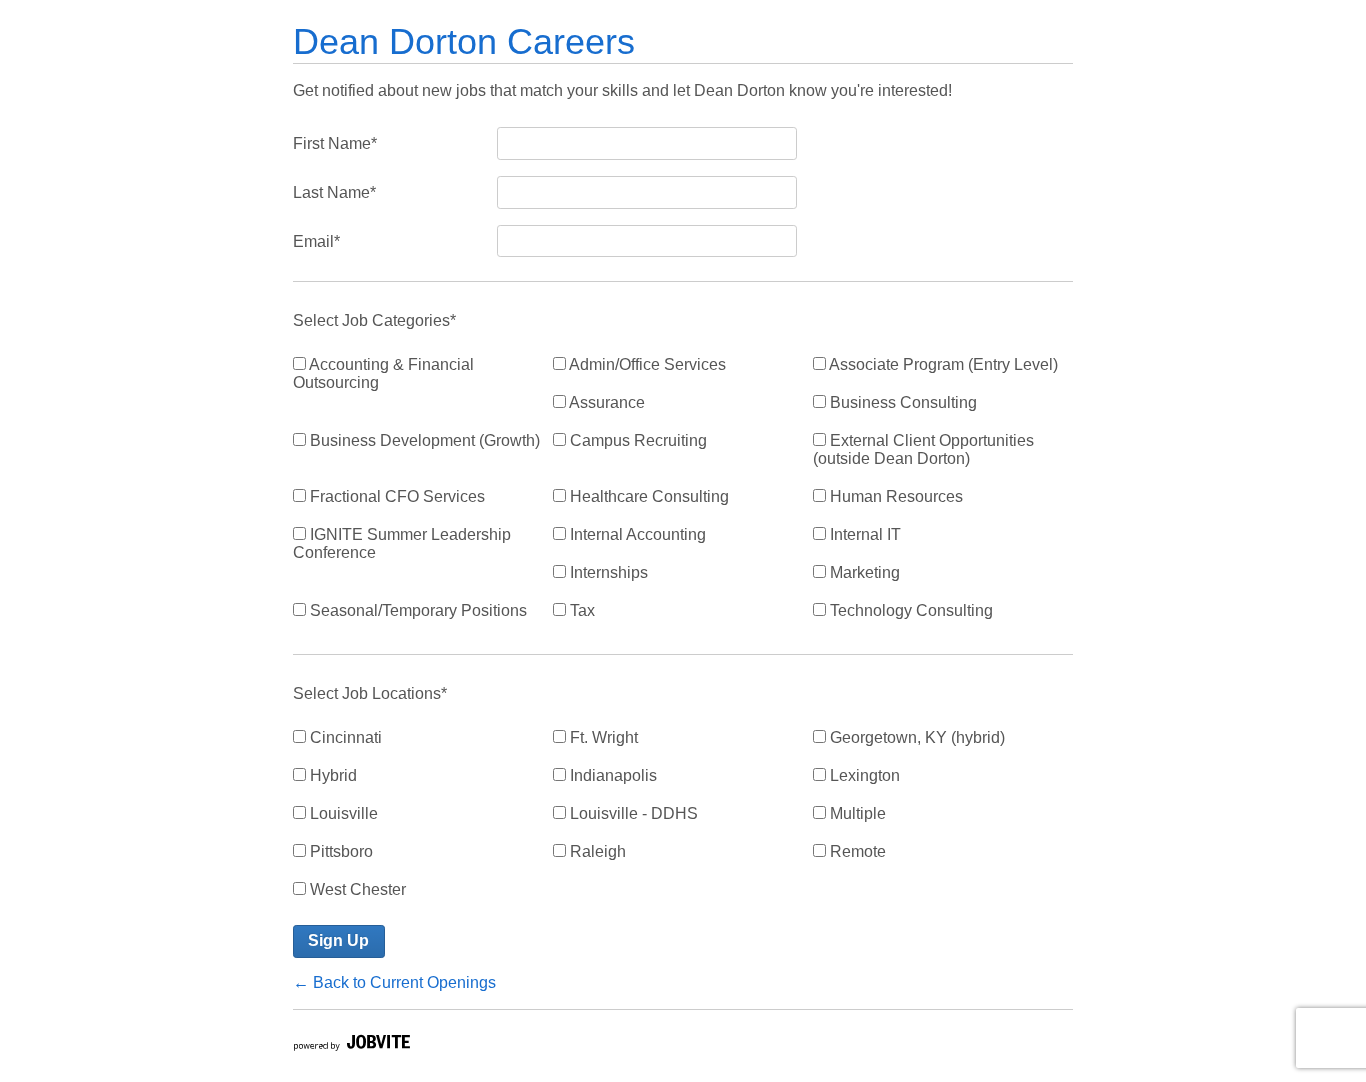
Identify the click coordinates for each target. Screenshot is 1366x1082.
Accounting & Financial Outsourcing (383, 373)
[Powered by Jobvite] (351, 1045)
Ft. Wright (602, 737)
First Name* (335, 143)
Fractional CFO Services (395, 496)
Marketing (863, 572)
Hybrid (331, 775)
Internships (607, 572)
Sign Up (338, 940)
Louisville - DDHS (632, 813)
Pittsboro (339, 851)
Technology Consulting (909, 610)
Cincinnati (344, 737)
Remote (856, 851)
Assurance (605, 402)
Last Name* (334, 192)
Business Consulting (901, 402)
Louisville (342, 813)
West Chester (356, 889)
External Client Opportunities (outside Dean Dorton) (923, 449)
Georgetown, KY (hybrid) (915, 737)
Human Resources (894, 496)
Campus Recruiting (636, 440)
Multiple (856, 813)
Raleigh (596, 851)
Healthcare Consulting (647, 496)
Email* (316, 241)
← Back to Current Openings (394, 982)
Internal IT (863, 534)
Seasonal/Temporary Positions (416, 610)
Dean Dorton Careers (464, 41)
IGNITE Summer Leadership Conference (402, 543)
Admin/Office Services (646, 364)
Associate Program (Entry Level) (942, 364)
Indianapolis (611, 775)
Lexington (863, 775)
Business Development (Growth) (423, 440)
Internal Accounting (636, 534)
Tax (580, 610)
